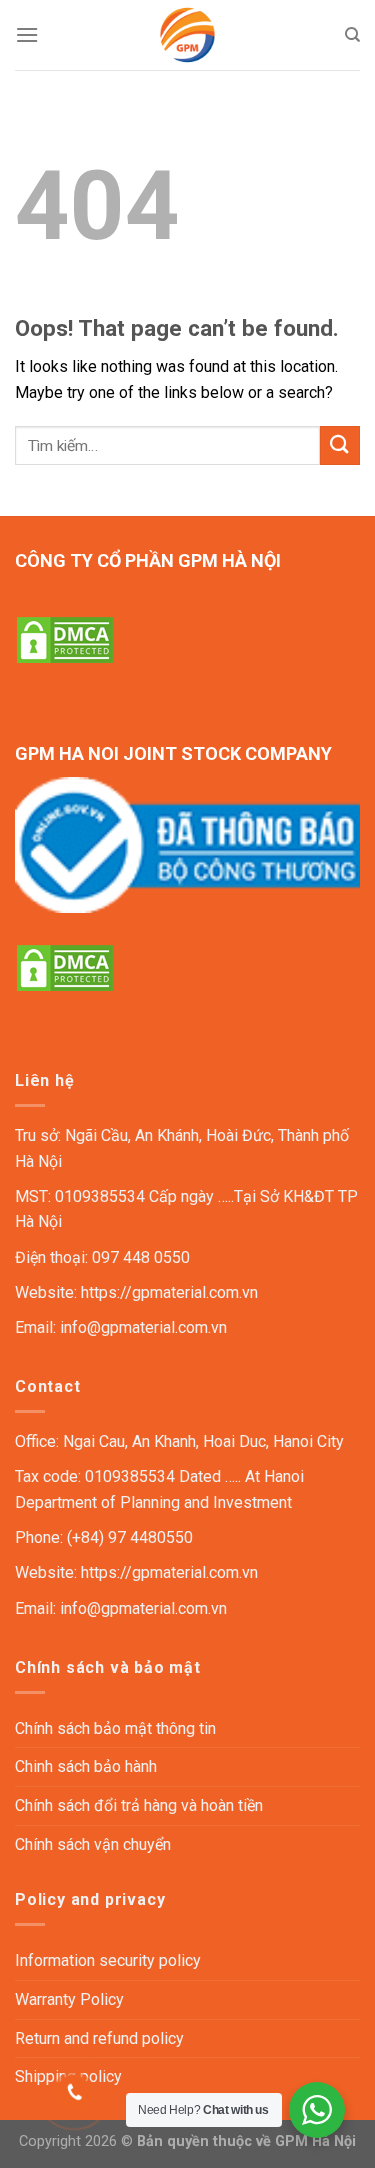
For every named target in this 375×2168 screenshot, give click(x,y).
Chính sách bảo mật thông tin (115, 1728)
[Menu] (27, 34)
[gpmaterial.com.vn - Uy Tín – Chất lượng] (188, 35)
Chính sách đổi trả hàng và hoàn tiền (139, 1805)
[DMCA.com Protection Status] (65, 638)
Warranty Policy (69, 1999)
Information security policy (108, 1960)
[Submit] (340, 445)
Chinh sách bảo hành (86, 1766)
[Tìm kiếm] (352, 35)
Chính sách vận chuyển (93, 1844)
